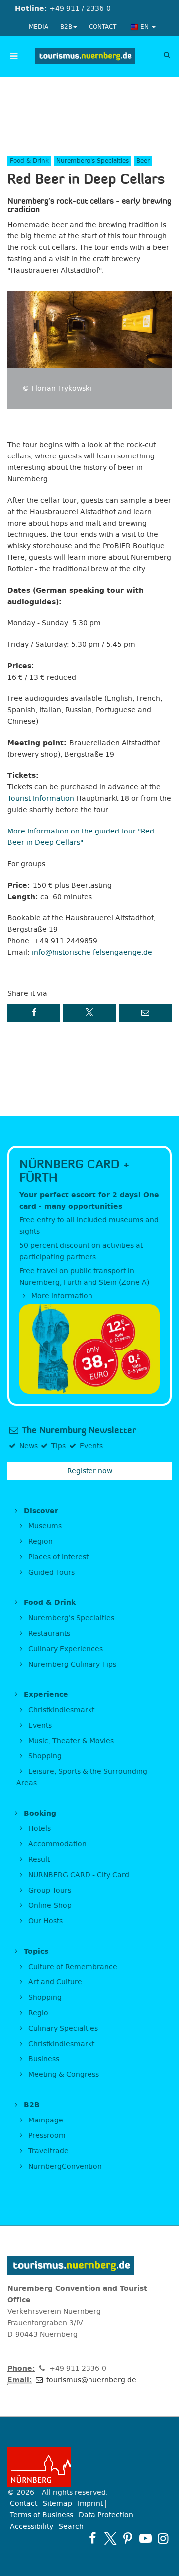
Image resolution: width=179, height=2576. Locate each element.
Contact (103, 27)
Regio (37, 2013)
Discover (40, 1511)
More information (61, 1296)
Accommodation (56, 1844)
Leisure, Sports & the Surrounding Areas (82, 1777)
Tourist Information (41, 798)
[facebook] (93, 2538)
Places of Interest (57, 1557)
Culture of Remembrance (72, 1967)
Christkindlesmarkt (60, 1710)
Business (43, 2059)
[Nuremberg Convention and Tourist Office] (85, 56)
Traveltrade (47, 2151)
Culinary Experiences (65, 1649)
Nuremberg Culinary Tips (71, 1664)
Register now (90, 1471)
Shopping (44, 1756)
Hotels (39, 1829)
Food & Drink (48, 1603)
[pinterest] (128, 2538)
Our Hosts (45, 1921)
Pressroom (46, 2136)
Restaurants (48, 1633)
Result (38, 1859)
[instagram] (163, 2538)
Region (40, 1542)
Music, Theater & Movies (70, 1741)
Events (39, 1725)
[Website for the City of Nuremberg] (89, 2467)
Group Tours (49, 1890)
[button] (34, 1013)
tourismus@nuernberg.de (90, 2380)
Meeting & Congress (63, 2075)
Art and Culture (54, 1982)
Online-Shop (49, 1906)
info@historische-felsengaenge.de (92, 952)
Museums (44, 1526)
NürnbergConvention (64, 2166)
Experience (45, 1695)
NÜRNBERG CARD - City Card (78, 1875)
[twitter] (110, 2538)
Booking (39, 1813)
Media (39, 27)
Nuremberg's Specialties (70, 1618)
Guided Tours (50, 1572)
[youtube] (145, 2538)
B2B (66, 27)
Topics (35, 1951)
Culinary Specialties (62, 2028)
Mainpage (45, 2120)
